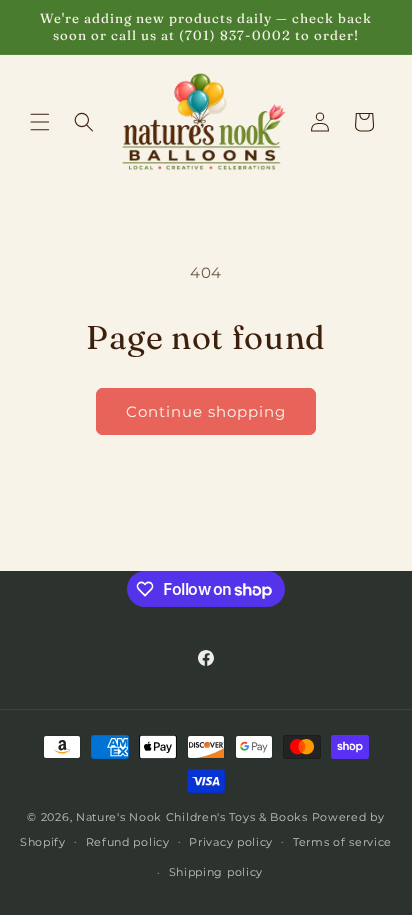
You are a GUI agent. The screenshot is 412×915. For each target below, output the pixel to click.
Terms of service (342, 842)
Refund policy (128, 842)
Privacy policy (231, 842)
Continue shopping (206, 411)
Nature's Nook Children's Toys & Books (192, 817)
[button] (40, 122)
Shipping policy (216, 872)
